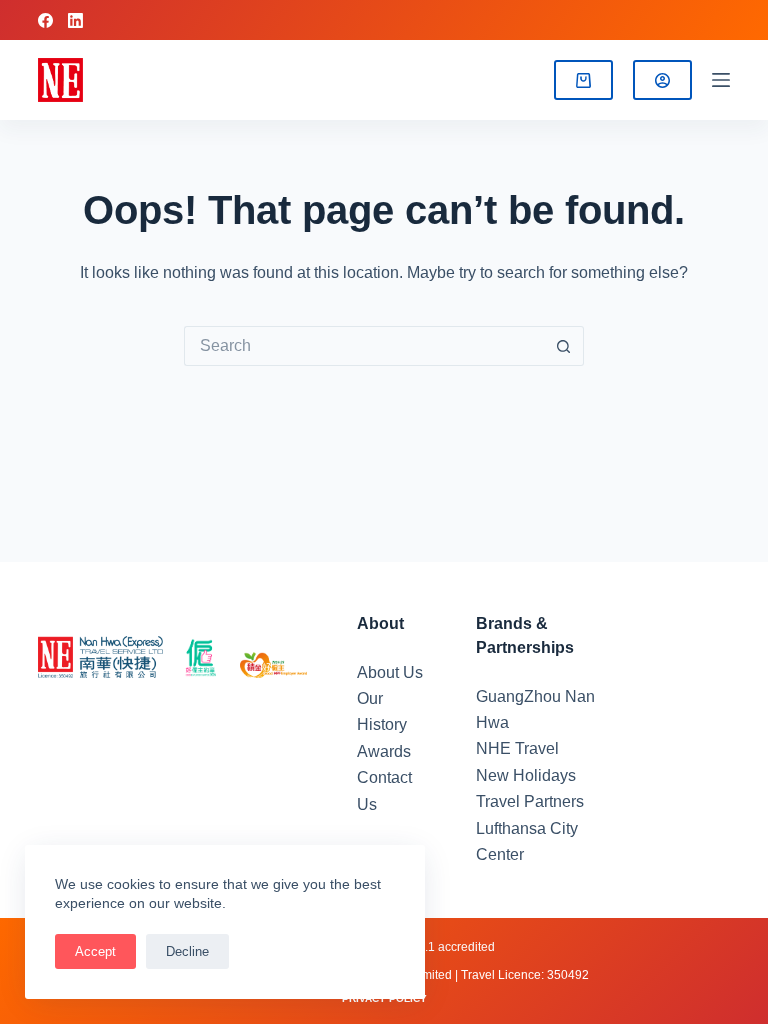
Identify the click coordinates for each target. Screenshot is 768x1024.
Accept (95, 951)
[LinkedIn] (75, 20)
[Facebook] (45, 20)
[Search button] (564, 346)
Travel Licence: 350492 (525, 975)
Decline (187, 951)
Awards (384, 751)
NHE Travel (517, 748)
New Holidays (526, 775)
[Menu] (721, 80)
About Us (390, 672)
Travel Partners (530, 801)
